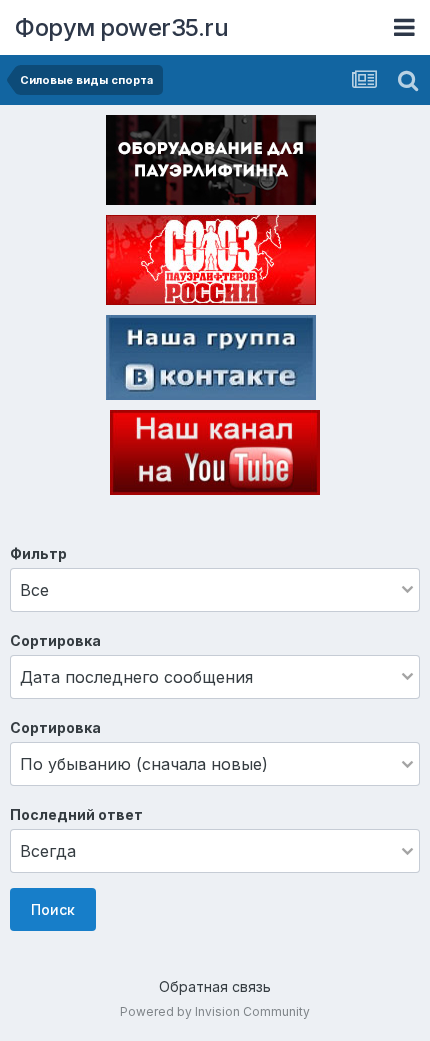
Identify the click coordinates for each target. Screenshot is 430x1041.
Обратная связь (215, 986)
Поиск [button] (53, 909)
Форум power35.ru (121, 27)
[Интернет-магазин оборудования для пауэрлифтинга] (211, 164)
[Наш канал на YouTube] (215, 456)
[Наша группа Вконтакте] (211, 361)
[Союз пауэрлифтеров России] (211, 264)
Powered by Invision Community (215, 1011)
